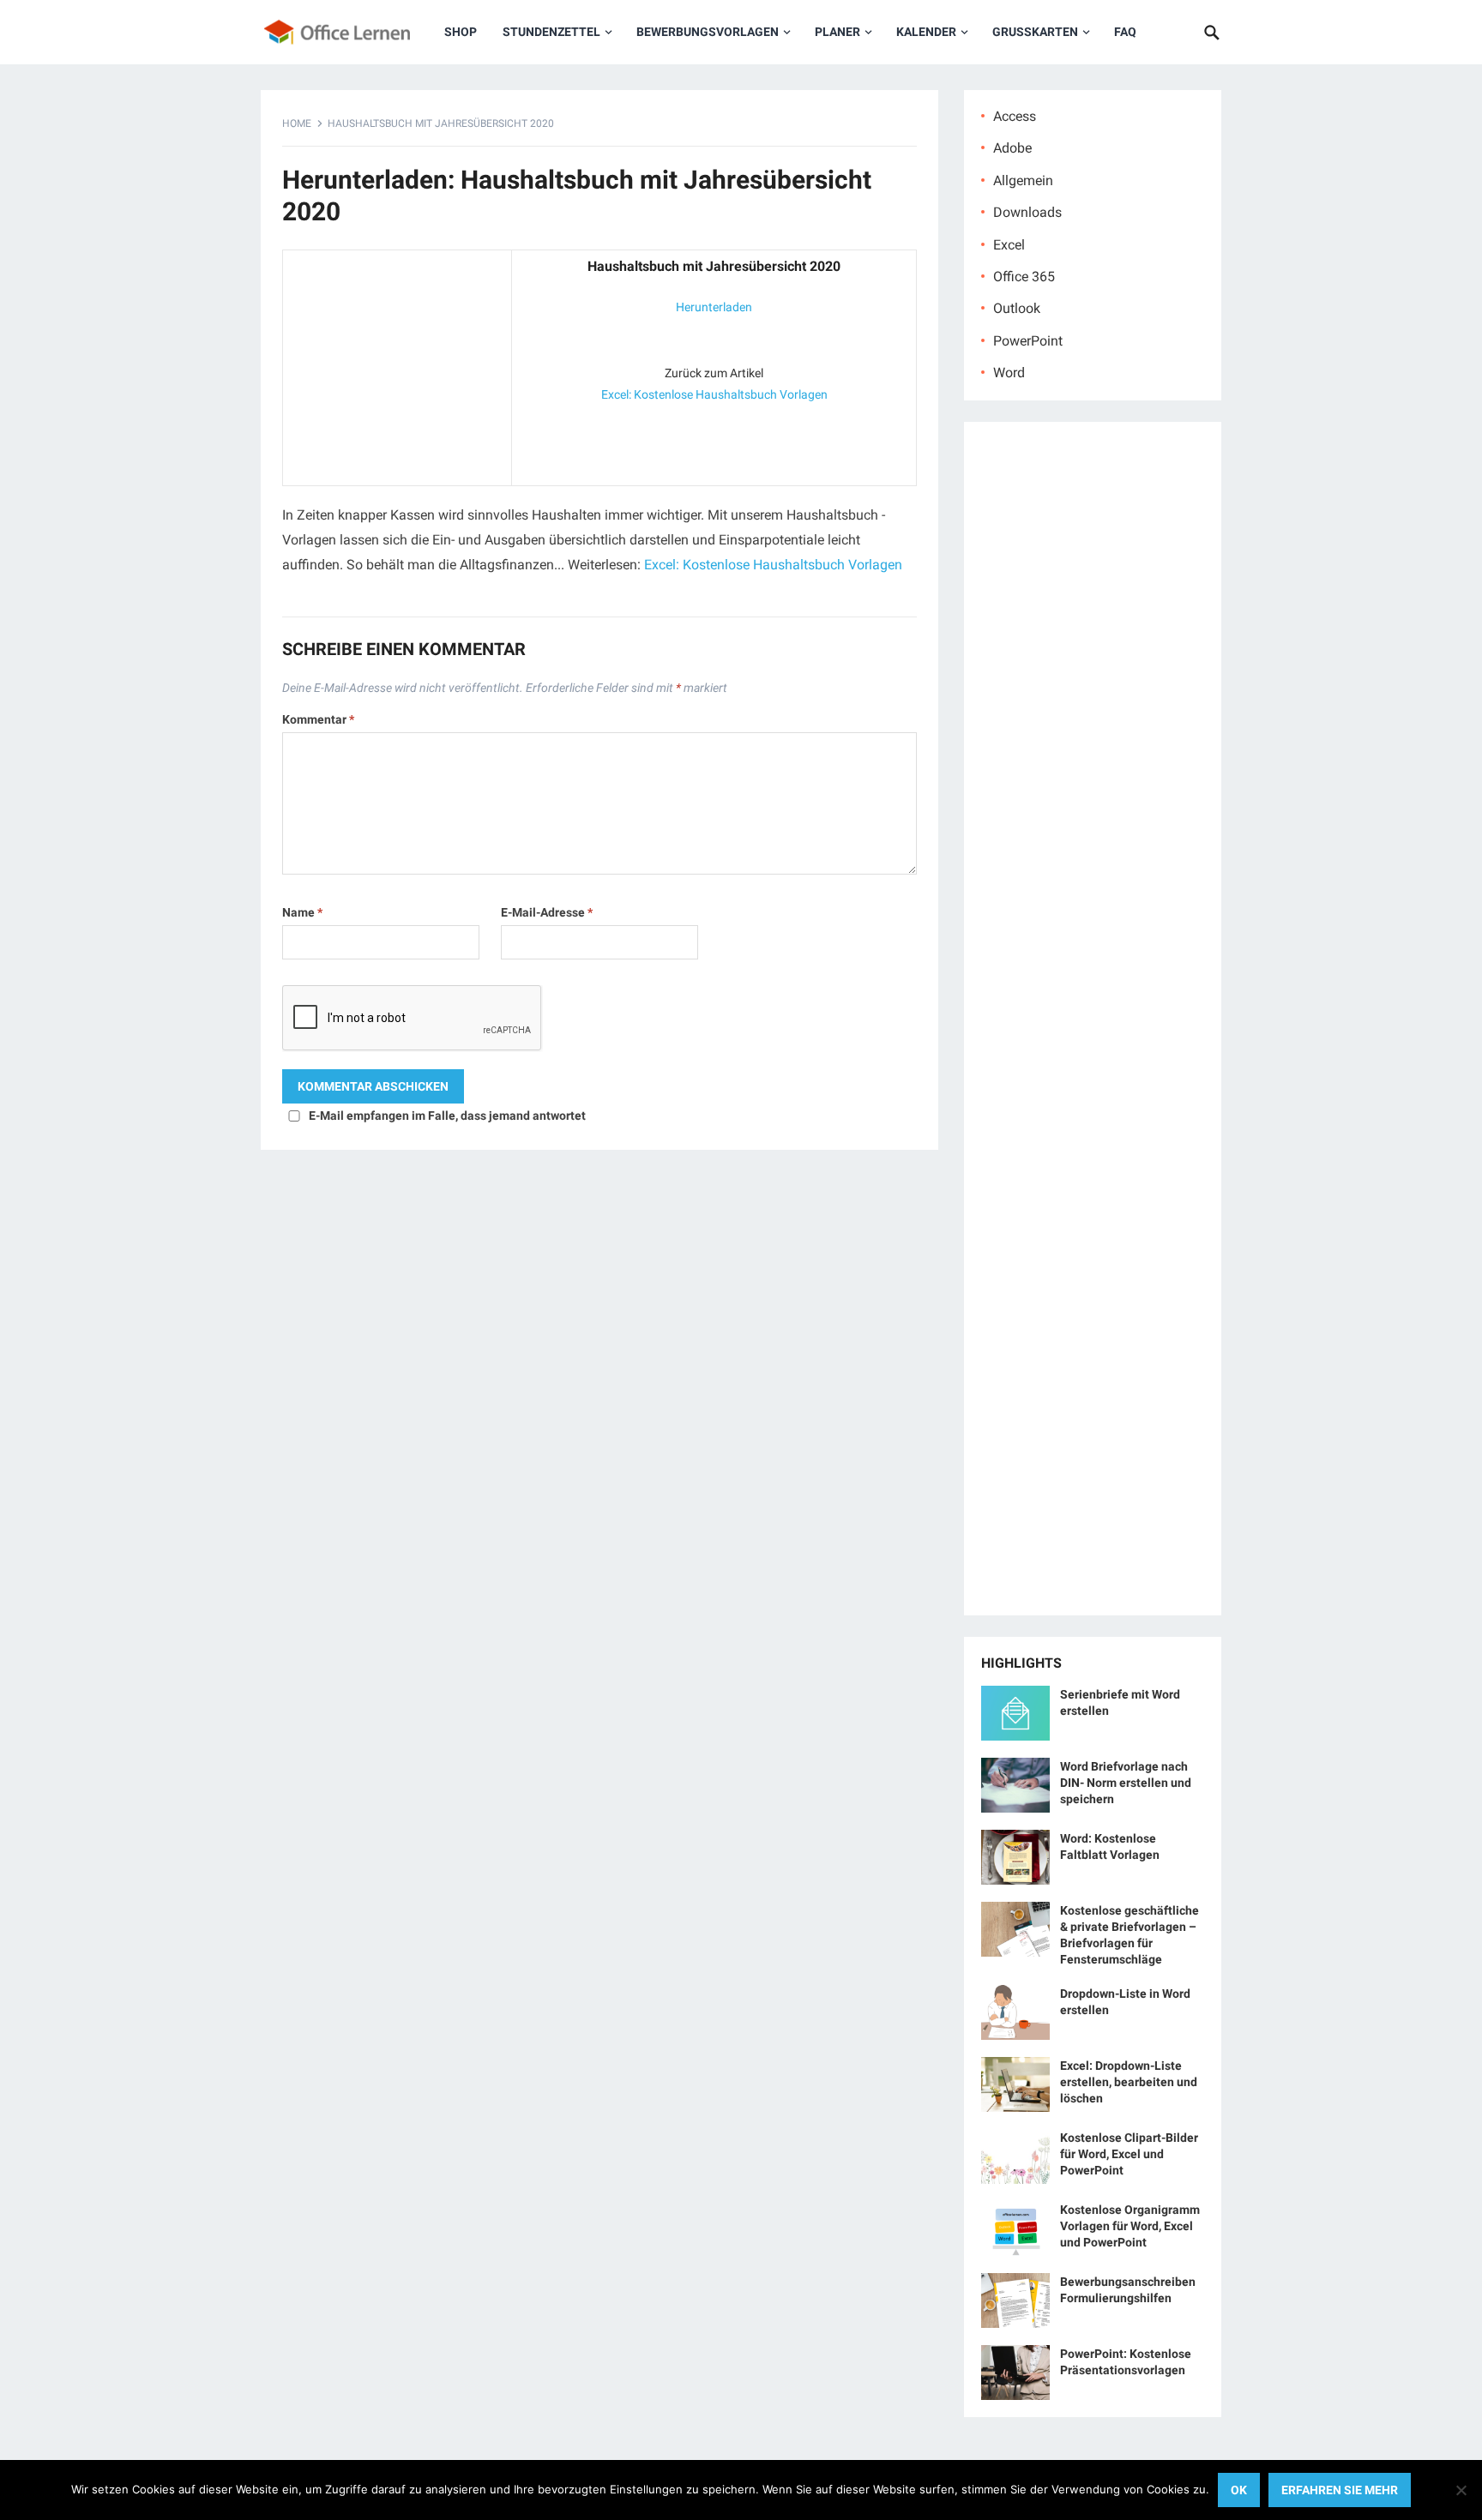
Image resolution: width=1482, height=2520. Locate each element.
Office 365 (1024, 277)
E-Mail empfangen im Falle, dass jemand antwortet (447, 1116)
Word (1009, 373)
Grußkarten (1035, 32)
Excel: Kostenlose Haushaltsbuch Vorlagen (714, 394)
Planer (837, 32)
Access (1015, 116)
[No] (1461, 2490)
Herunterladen (714, 307)
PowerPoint (1028, 341)
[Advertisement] (397, 364)
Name (302, 912)
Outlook (1017, 308)
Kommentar (318, 719)
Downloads (1027, 212)
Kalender (926, 32)
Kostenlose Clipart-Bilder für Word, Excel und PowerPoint (1129, 2154)
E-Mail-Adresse (547, 912)
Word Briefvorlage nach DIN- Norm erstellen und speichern (1126, 1783)
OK (1239, 2490)
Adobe (1012, 148)
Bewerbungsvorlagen (708, 32)
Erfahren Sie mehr (1340, 2490)
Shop (461, 32)
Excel (1009, 245)
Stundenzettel (551, 32)
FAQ (1125, 32)
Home (297, 123)
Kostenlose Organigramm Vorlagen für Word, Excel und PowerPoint (1130, 2226)
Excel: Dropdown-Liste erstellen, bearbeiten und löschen (1129, 2082)
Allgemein (1023, 180)
